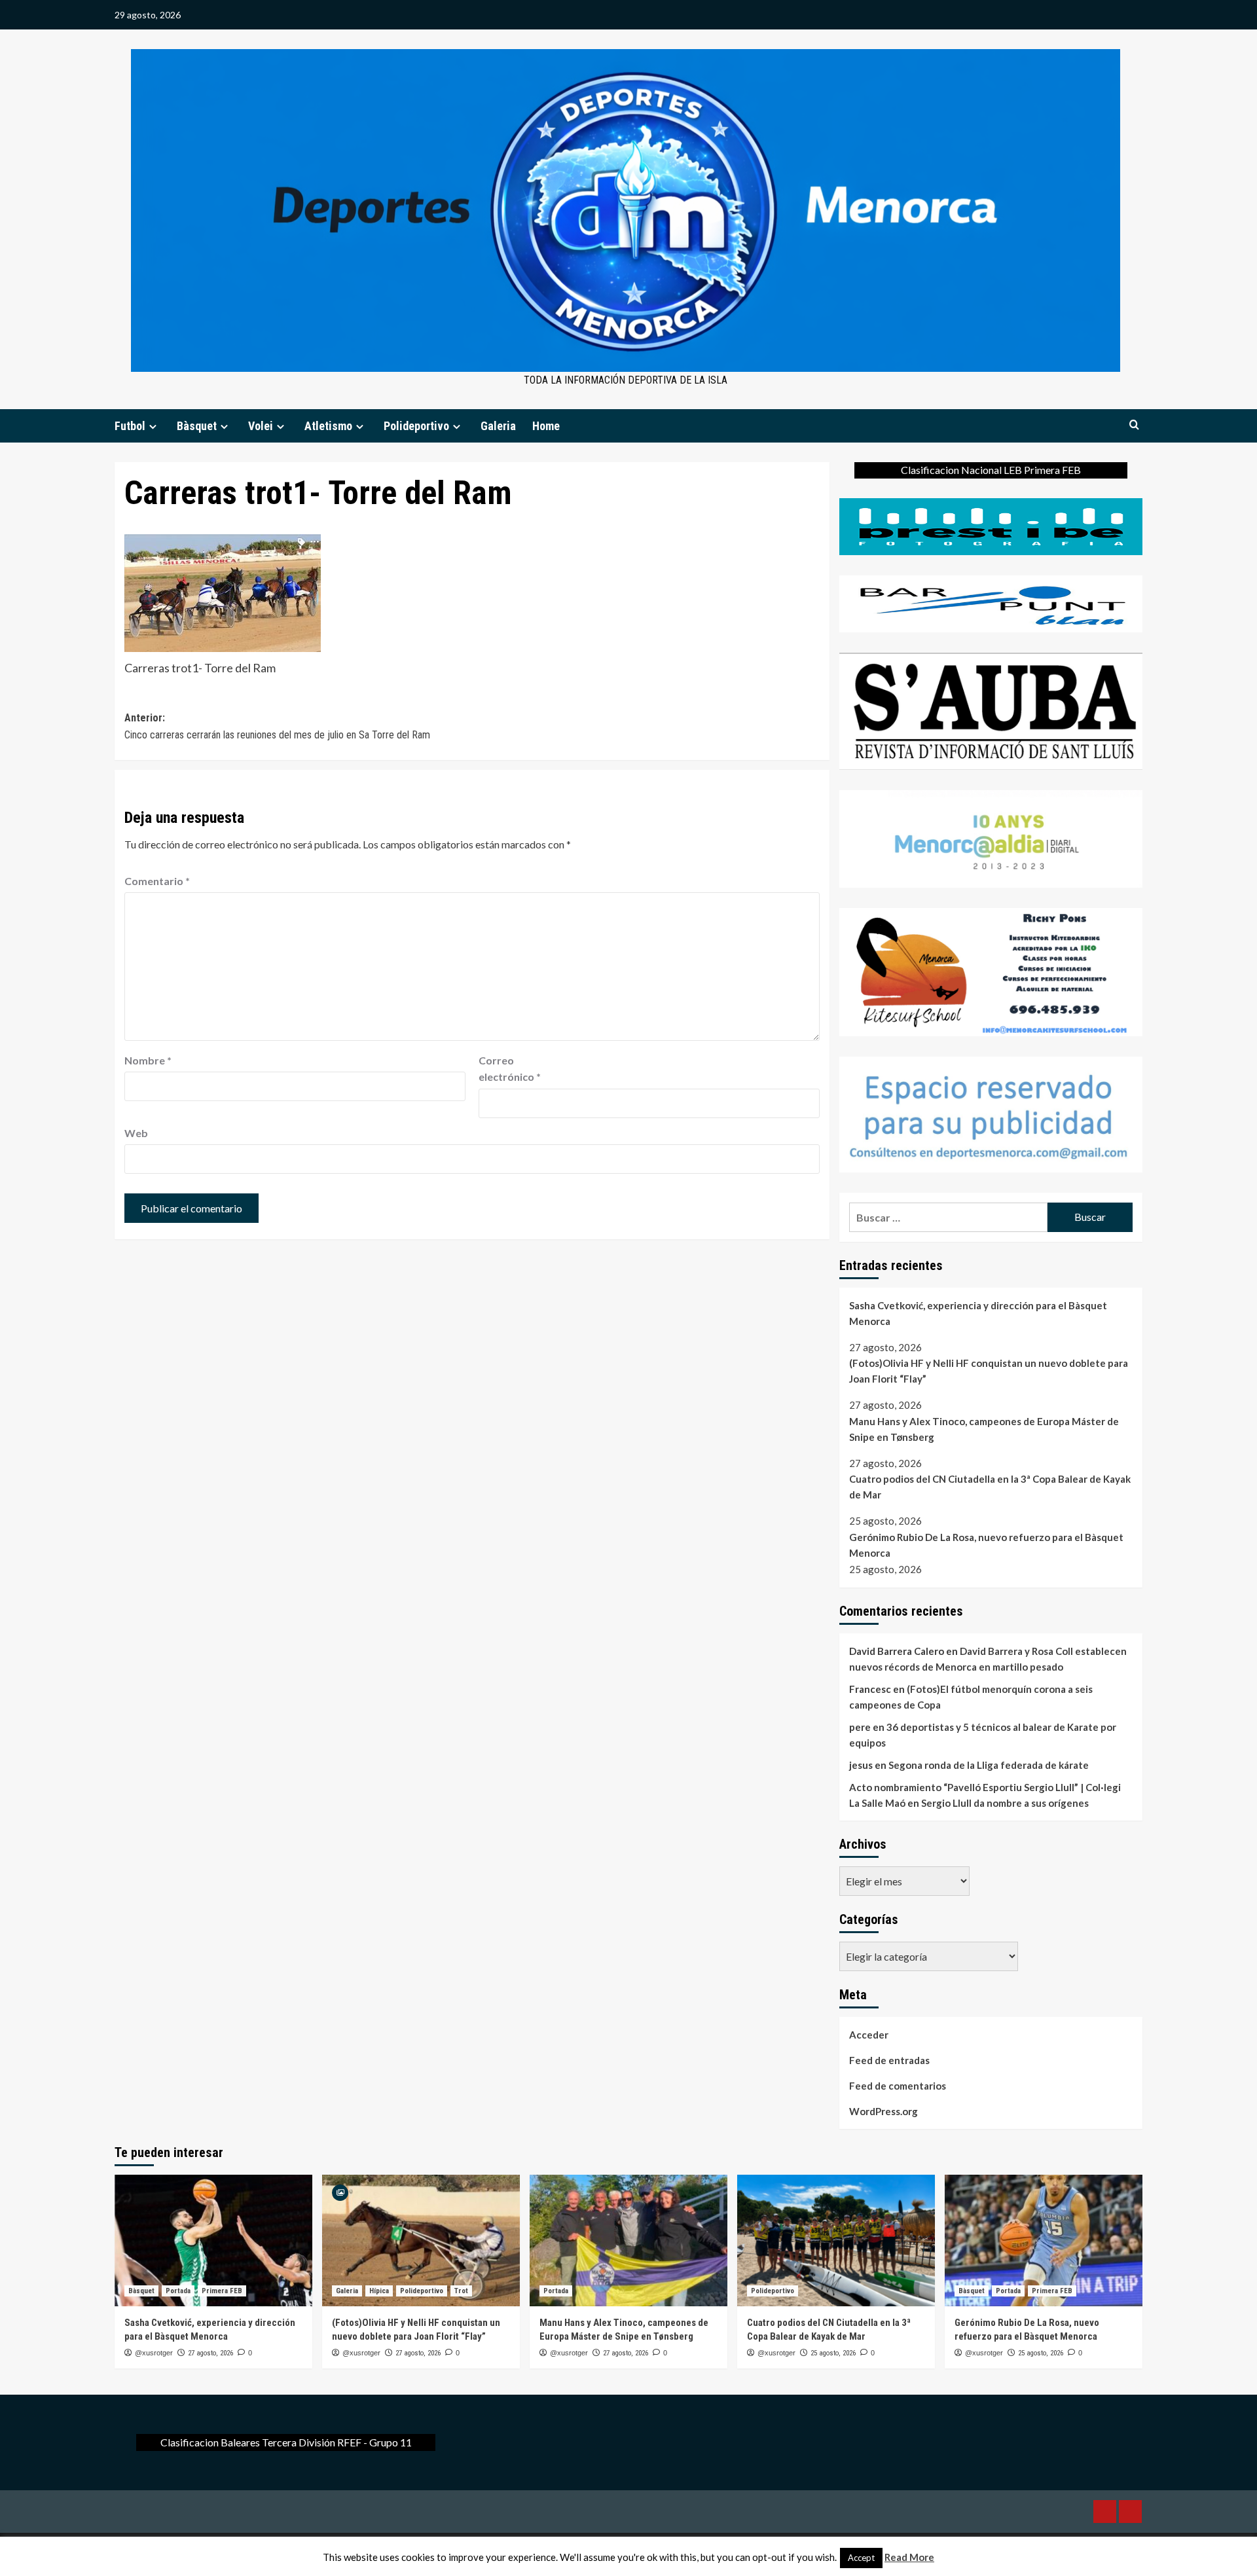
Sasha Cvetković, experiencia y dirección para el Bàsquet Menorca (978, 1313)
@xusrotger (154, 2353)
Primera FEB (222, 2291)
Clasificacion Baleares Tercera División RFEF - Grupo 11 (286, 2442)
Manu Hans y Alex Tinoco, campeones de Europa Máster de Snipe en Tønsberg (984, 1429)
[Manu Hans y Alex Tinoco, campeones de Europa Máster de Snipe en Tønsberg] (628, 2240)
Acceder (869, 2035)
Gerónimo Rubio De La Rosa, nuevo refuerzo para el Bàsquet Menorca (986, 1545)
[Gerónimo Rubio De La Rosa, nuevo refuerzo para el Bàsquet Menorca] (1044, 2240)
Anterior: (277, 726)
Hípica (379, 2291)
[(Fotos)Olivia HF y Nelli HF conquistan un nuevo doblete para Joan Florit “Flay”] (421, 2240)
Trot (461, 2291)
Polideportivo (416, 426)
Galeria (498, 426)
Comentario (157, 881)
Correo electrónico (510, 1069)
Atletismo (328, 426)
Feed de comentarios (898, 2086)
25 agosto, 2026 (833, 2353)
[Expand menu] (153, 426)
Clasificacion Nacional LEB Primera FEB (991, 470)
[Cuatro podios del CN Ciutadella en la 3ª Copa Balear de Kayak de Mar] (836, 2240)
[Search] (1134, 425)
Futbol (130, 426)
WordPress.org (884, 2111)
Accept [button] (861, 2558)
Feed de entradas (889, 2060)
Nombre (148, 1060)
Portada (178, 2291)
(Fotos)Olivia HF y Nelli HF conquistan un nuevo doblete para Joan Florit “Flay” (989, 1371)
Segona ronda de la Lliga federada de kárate (989, 1765)
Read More (909, 2557)
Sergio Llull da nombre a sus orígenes (1005, 1803)
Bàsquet (197, 426)
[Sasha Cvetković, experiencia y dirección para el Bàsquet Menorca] (213, 2240)
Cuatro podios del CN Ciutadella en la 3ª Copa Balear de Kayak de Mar (990, 1487)
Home (546, 426)
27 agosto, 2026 (210, 2353)
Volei (261, 426)
